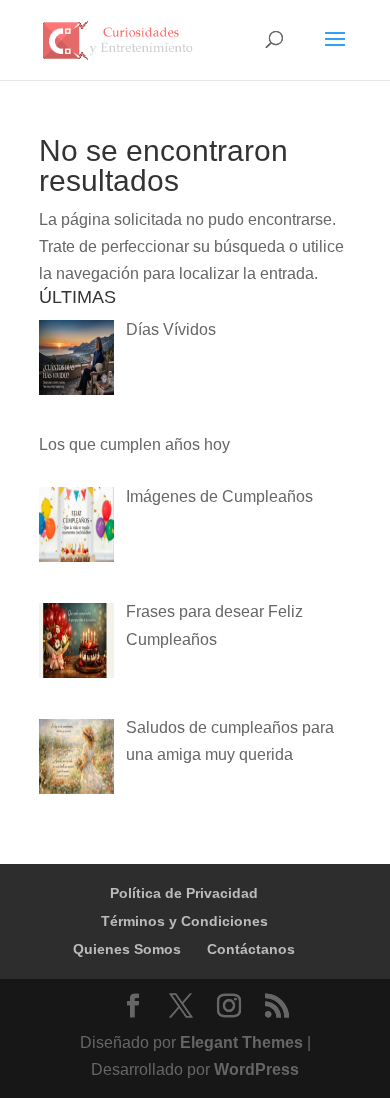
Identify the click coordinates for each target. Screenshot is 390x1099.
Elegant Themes (241, 1042)
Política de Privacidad (184, 893)
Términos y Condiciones (184, 921)
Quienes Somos (127, 949)
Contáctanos (251, 949)
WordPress (256, 1069)
